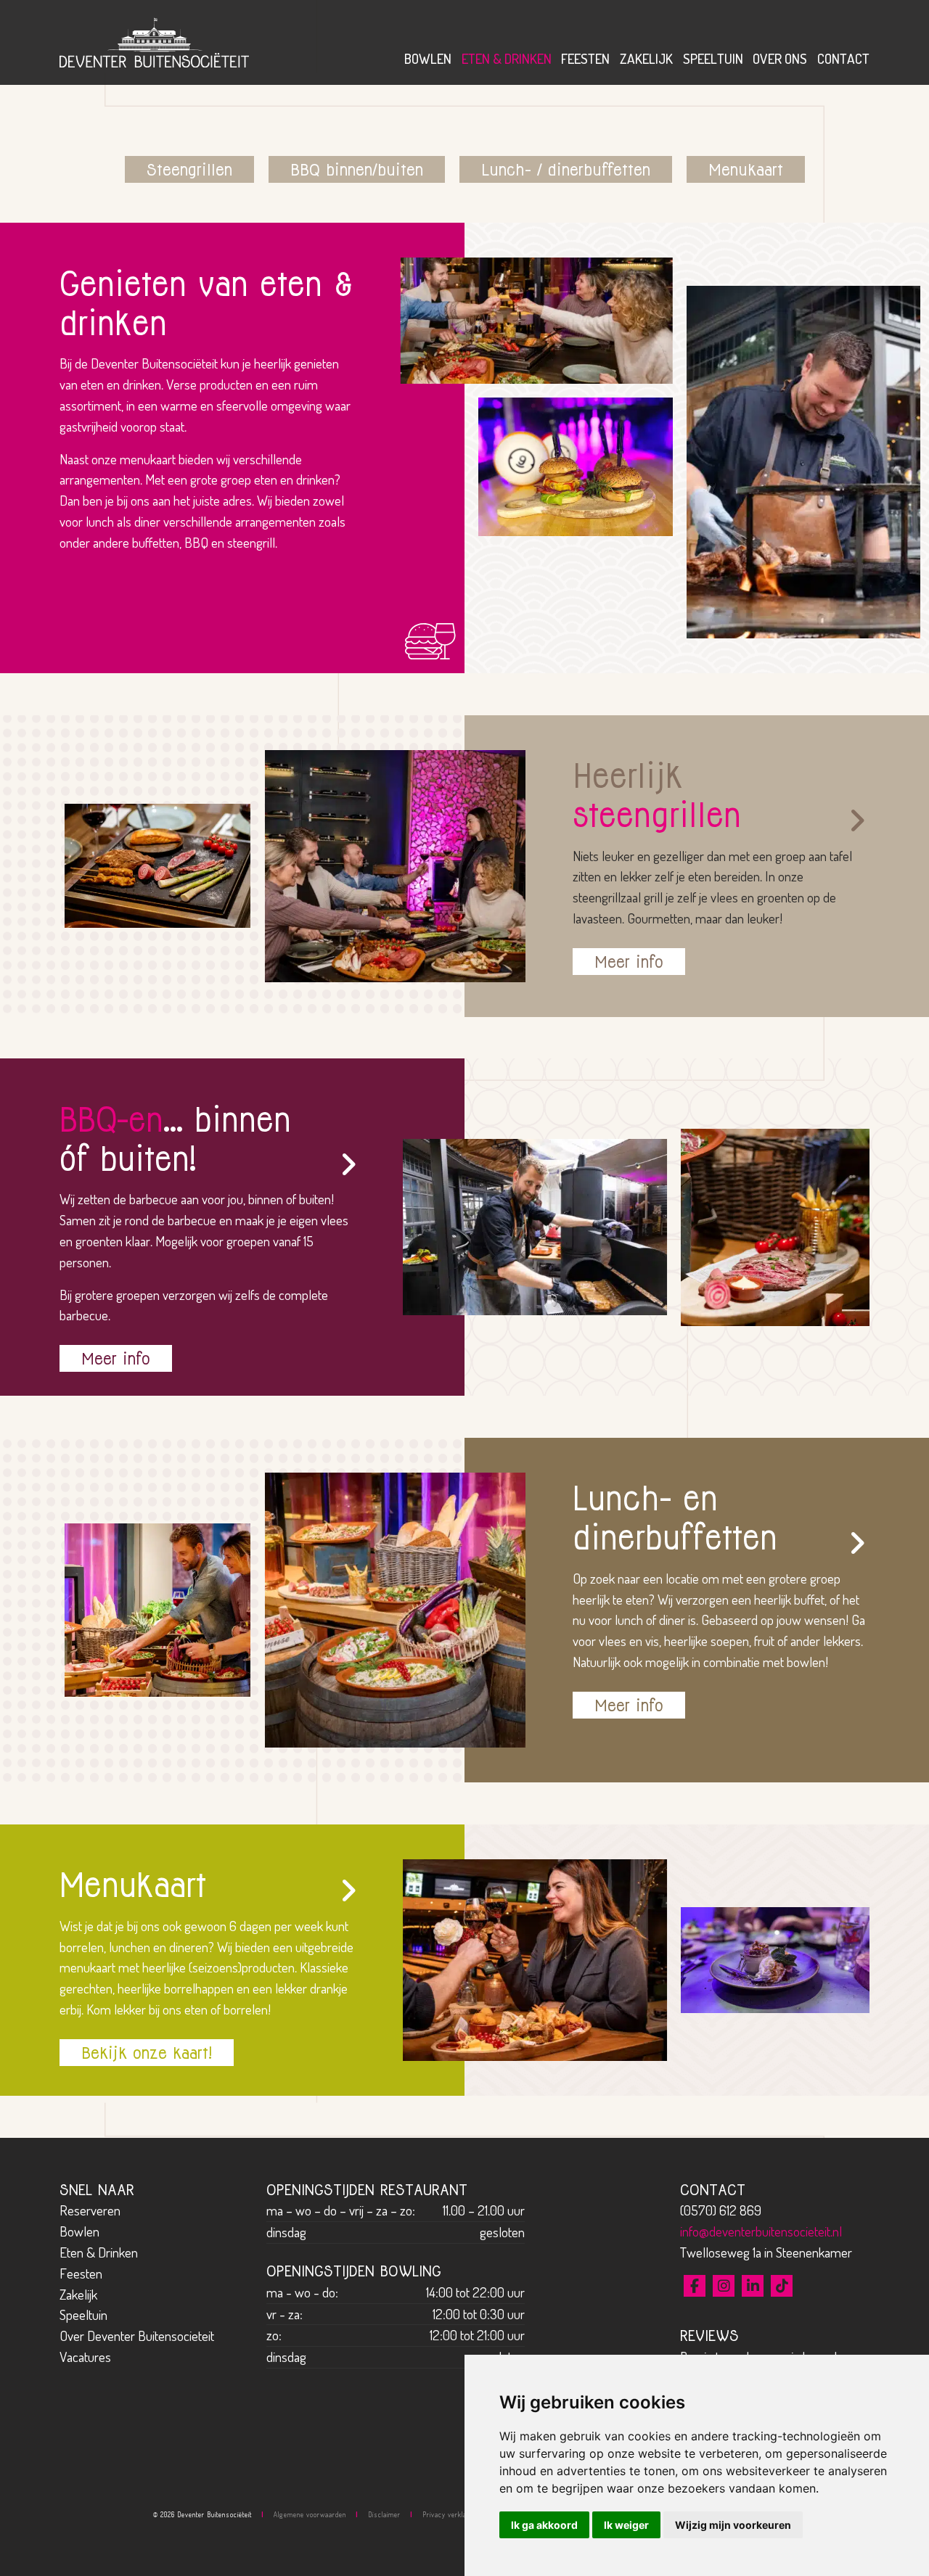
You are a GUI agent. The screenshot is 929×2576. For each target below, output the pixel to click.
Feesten (585, 58)
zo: (274, 2335)
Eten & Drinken (507, 58)
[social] (695, 2286)
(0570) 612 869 (721, 2210)
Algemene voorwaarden (310, 2514)
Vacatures (85, 2357)
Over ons (780, 58)
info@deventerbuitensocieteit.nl (761, 2231)
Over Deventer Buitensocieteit (137, 2336)
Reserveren (90, 2210)
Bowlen (428, 58)
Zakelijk (646, 58)
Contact (843, 58)
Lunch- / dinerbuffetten (566, 169)
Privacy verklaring (451, 2514)
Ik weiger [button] (626, 2525)
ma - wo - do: (302, 2292)
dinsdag (286, 2232)
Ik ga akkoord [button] (544, 2525)
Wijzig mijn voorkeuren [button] (733, 2525)
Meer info (629, 962)
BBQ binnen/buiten (357, 169)
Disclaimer (384, 2514)
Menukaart (746, 169)
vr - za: (285, 2314)
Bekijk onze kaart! (147, 2053)
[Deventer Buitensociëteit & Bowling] (154, 40)
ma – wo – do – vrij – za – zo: (341, 2210)
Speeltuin (713, 58)
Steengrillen (189, 169)
